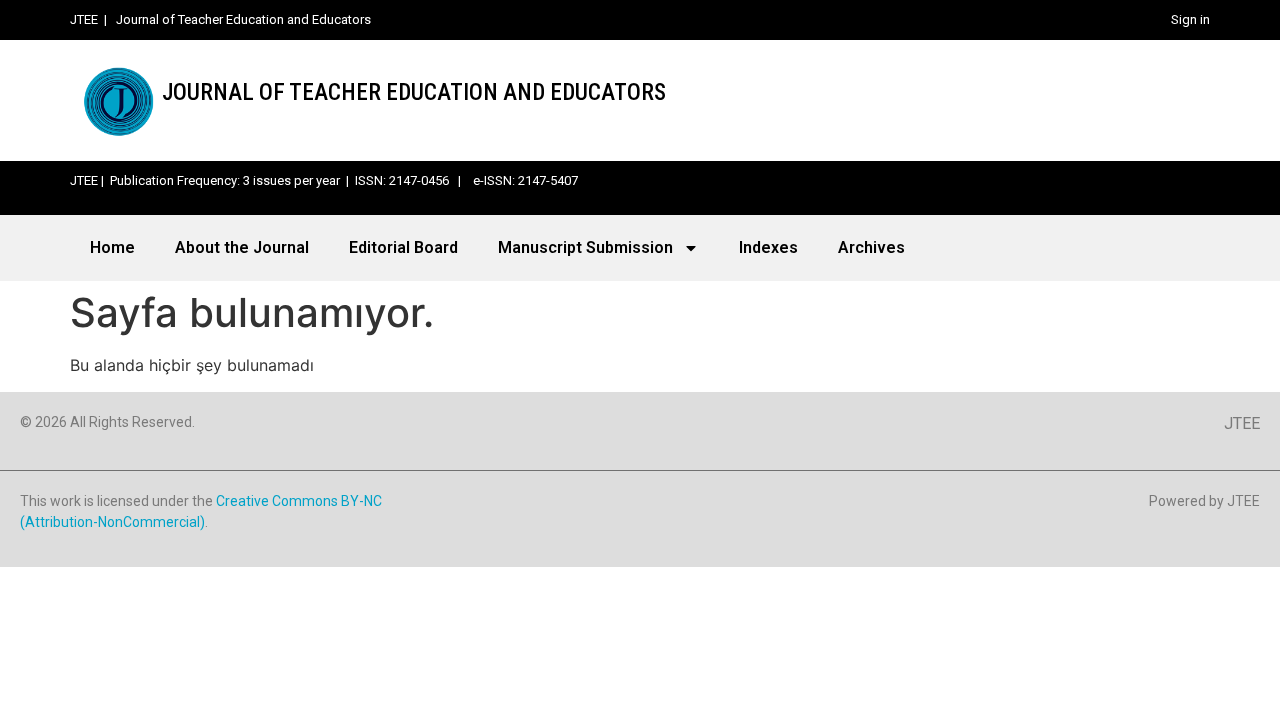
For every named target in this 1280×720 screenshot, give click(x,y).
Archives (871, 247)
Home (112, 247)
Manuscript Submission (585, 247)
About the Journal (242, 247)
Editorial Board (403, 247)
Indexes (768, 247)
